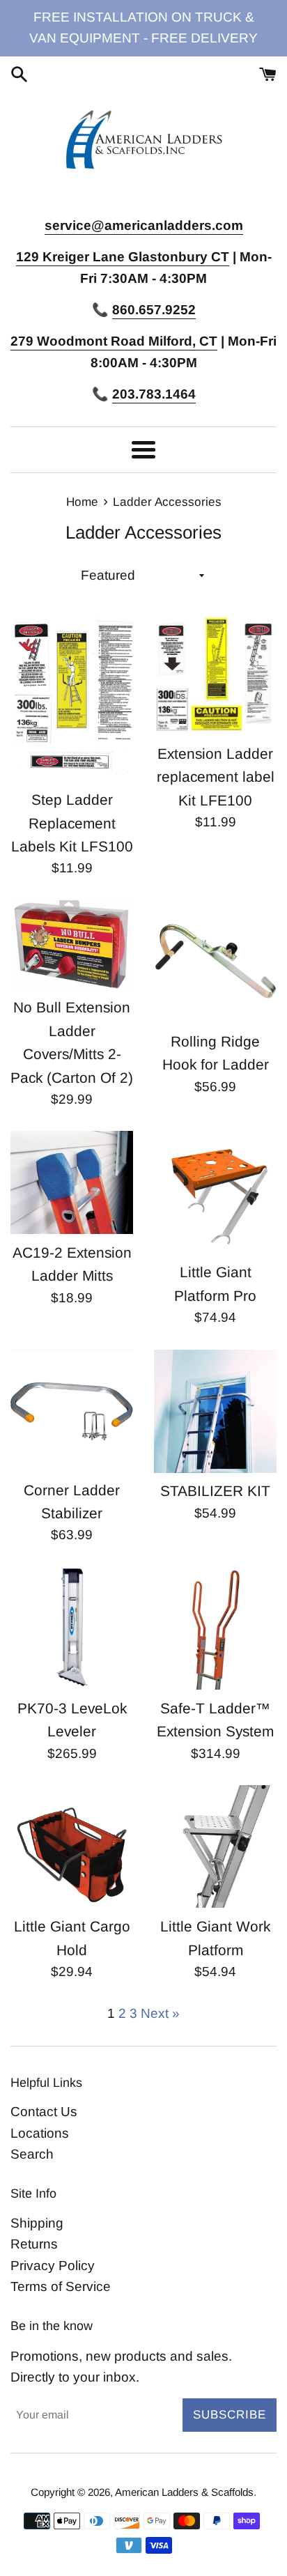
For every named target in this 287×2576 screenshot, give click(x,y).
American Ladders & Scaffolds (184, 2492)
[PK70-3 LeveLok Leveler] (72, 1628)
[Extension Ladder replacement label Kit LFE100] (215, 674)
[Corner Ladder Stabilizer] (72, 1411)
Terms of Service (61, 2286)
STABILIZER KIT (215, 1491)
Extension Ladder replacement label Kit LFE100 (216, 777)
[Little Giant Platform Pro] (215, 1192)
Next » (160, 2013)
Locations (40, 2133)
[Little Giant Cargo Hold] (72, 1846)
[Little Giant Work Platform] (215, 1846)
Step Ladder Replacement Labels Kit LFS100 (72, 823)
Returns (34, 2244)
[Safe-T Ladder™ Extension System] (215, 1628)
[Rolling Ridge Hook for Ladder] (215, 962)
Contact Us (44, 2112)
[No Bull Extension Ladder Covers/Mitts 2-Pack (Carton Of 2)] (72, 944)
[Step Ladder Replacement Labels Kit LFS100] (72, 697)
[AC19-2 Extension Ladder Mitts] (72, 1182)
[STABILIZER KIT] (215, 1411)
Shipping (37, 2223)
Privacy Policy (53, 2266)
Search (32, 2154)
